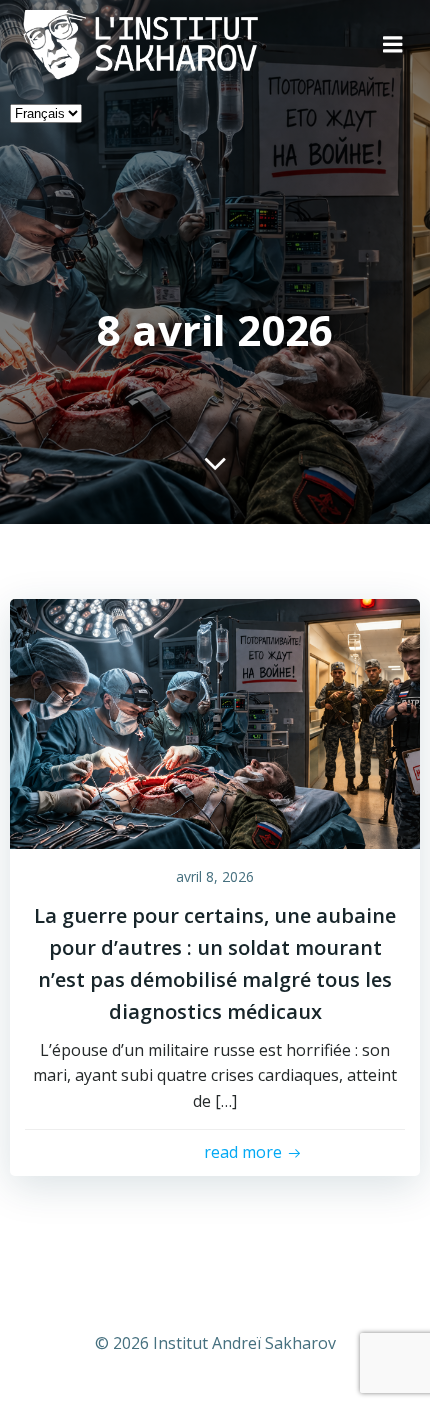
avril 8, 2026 (215, 876)
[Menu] (393, 45)
